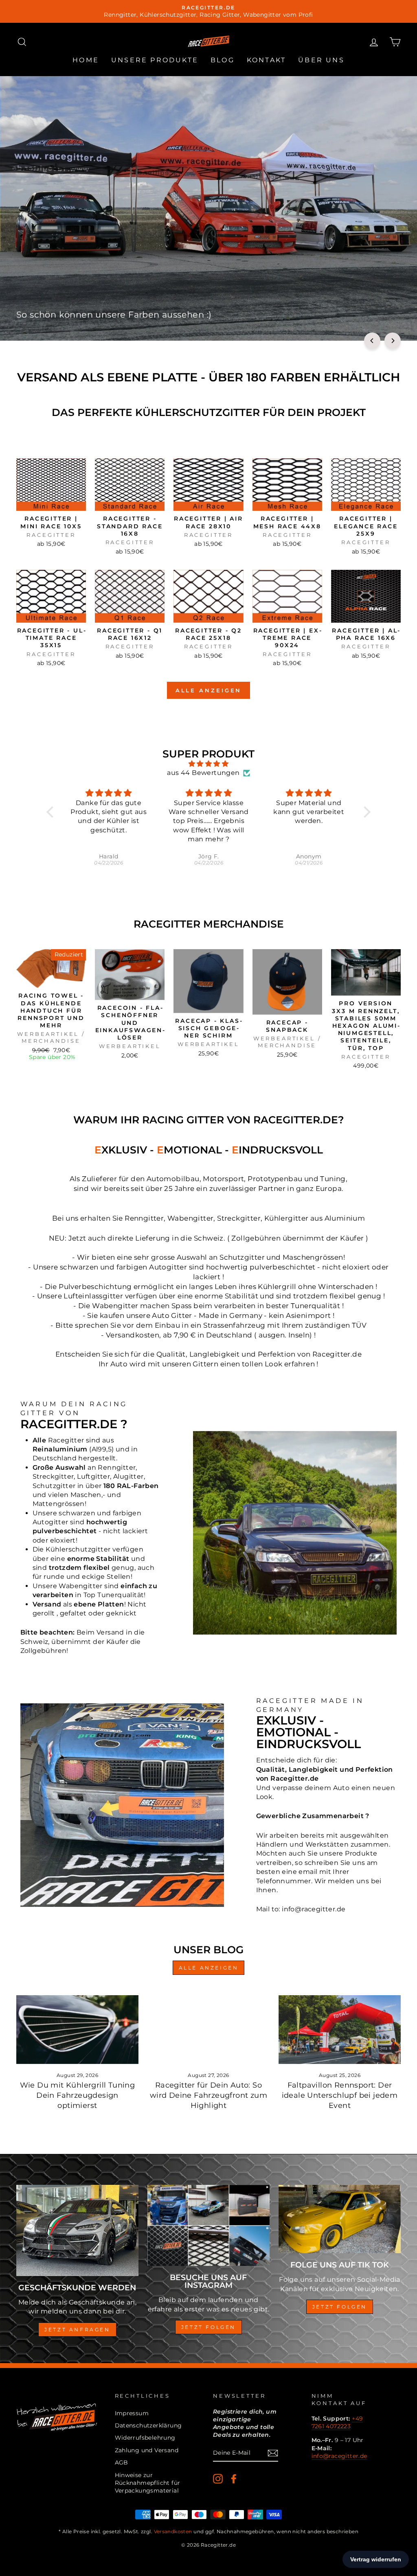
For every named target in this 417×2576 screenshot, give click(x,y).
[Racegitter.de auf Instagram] (218, 2479)
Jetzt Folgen (208, 2327)
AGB (122, 2462)
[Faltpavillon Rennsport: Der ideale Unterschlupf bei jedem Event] (340, 2030)
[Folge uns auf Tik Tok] (340, 2219)
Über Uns (321, 60)
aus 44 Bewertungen (203, 773)
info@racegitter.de (339, 2456)
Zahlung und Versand (147, 2450)
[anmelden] (273, 2453)
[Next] (393, 341)
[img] (208, 764)
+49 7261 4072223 (337, 2422)
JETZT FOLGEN (340, 2307)
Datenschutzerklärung (148, 2425)
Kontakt (266, 60)
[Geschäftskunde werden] (77, 2230)
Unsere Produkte (155, 60)
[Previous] (372, 341)
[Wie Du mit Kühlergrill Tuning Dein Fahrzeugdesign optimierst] (77, 2030)
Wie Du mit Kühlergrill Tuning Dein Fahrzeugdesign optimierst (78, 2095)
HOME (86, 60)
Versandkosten (173, 2531)
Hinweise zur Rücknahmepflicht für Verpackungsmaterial (148, 2483)
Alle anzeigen (209, 690)
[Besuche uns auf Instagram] (208, 2226)
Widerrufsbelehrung (145, 2438)
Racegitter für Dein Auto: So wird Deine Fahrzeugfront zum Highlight (208, 2095)
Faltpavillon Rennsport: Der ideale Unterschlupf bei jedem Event (340, 2095)
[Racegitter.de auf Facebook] (234, 2479)
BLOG (223, 60)
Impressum (132, 2413)
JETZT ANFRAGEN (77, 2330)
